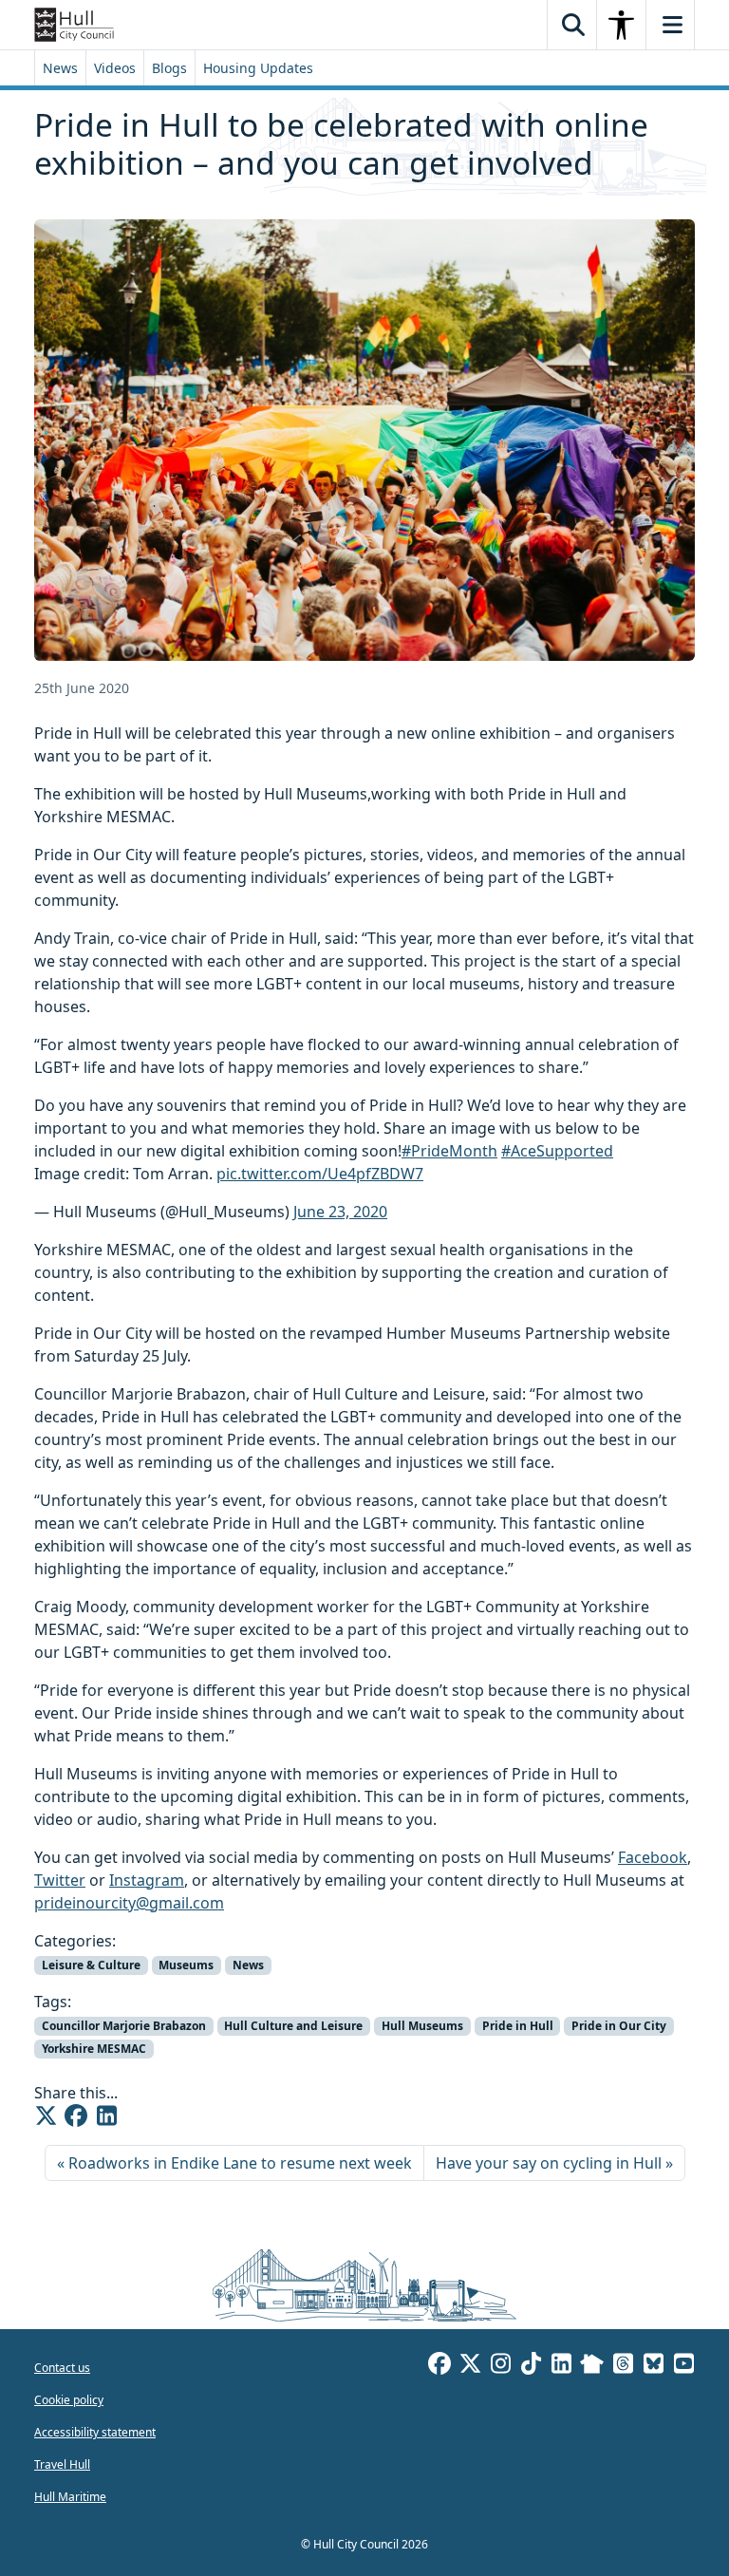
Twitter (60, 1880)
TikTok (531, 2366)
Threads (623, 2366)
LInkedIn (561, 2366)
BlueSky (653, 2366)
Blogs (169, 68)
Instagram (147, 1880)
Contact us (62, 2368)
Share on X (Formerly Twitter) (46, 2115)
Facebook (653, 1857)
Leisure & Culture (91, 1965)
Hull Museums (422, 2026)
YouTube (683, 2366)
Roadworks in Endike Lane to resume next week (240, 2163)
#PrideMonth (449, 1151)
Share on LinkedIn (106, 2115)
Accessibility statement (95, 2432)
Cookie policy (69, 2400)
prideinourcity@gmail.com (129, 1903)
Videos (115, 68)
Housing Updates (258, 68)
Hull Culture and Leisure (293, 2026)
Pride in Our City (619, 2026)
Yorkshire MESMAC (94, 2049)
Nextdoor (592, 2366)
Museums (186, 1965)
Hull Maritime (70, 2497)
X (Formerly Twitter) (470, 2366)
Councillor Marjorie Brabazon (124, 2026)
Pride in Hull (518, 2026)
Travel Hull (62, 2464)
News (60, 68)
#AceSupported (557, 1151)
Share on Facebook (76, 2115)
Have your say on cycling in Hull (549, 2163)
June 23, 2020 (340, 1212)
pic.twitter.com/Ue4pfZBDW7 (320, 1174)
